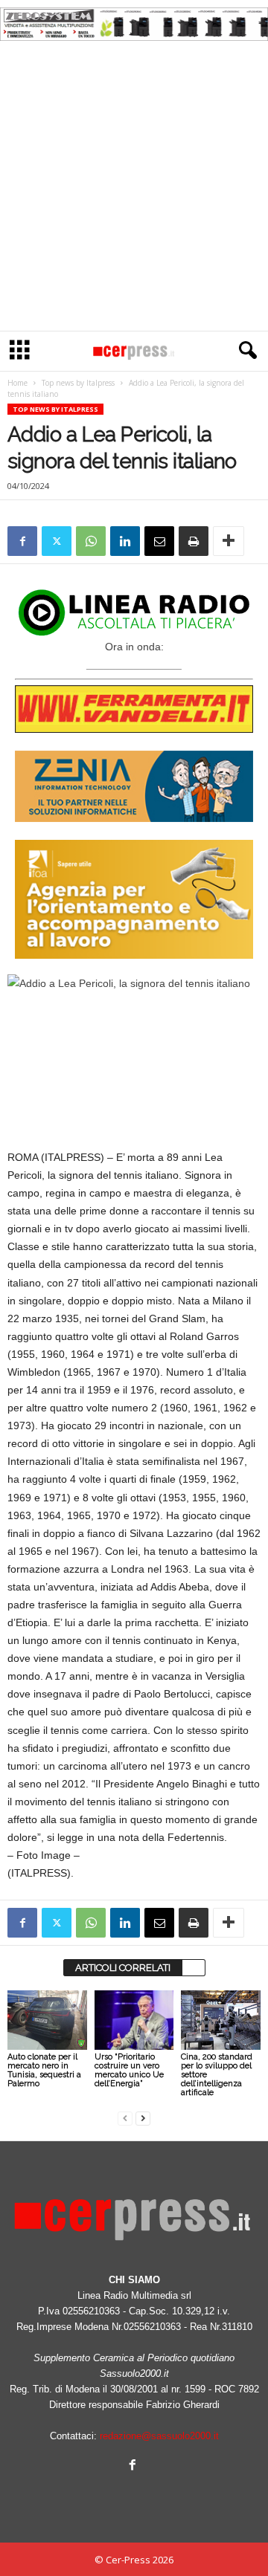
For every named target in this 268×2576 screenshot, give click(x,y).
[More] (229, 541)
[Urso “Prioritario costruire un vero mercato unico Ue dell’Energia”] (134, 2020)
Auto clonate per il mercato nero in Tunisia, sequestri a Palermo (44, 2070)
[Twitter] (57, 541)
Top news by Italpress (78, 383)
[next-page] (143, 2118)
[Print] (194, 541)
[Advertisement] (134, 190)
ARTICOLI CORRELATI (123, 1968)
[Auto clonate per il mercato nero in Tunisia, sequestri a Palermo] (47, 2020)
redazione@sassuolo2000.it (159, 2436)
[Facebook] (22, 541)
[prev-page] (125, 2118)
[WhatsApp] (91, 541)
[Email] (159, 541)
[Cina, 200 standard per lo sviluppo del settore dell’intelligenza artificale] (221, 2020)
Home (17, 383)
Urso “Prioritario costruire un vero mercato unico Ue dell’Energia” (129, 2070)
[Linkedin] (125, 541)
